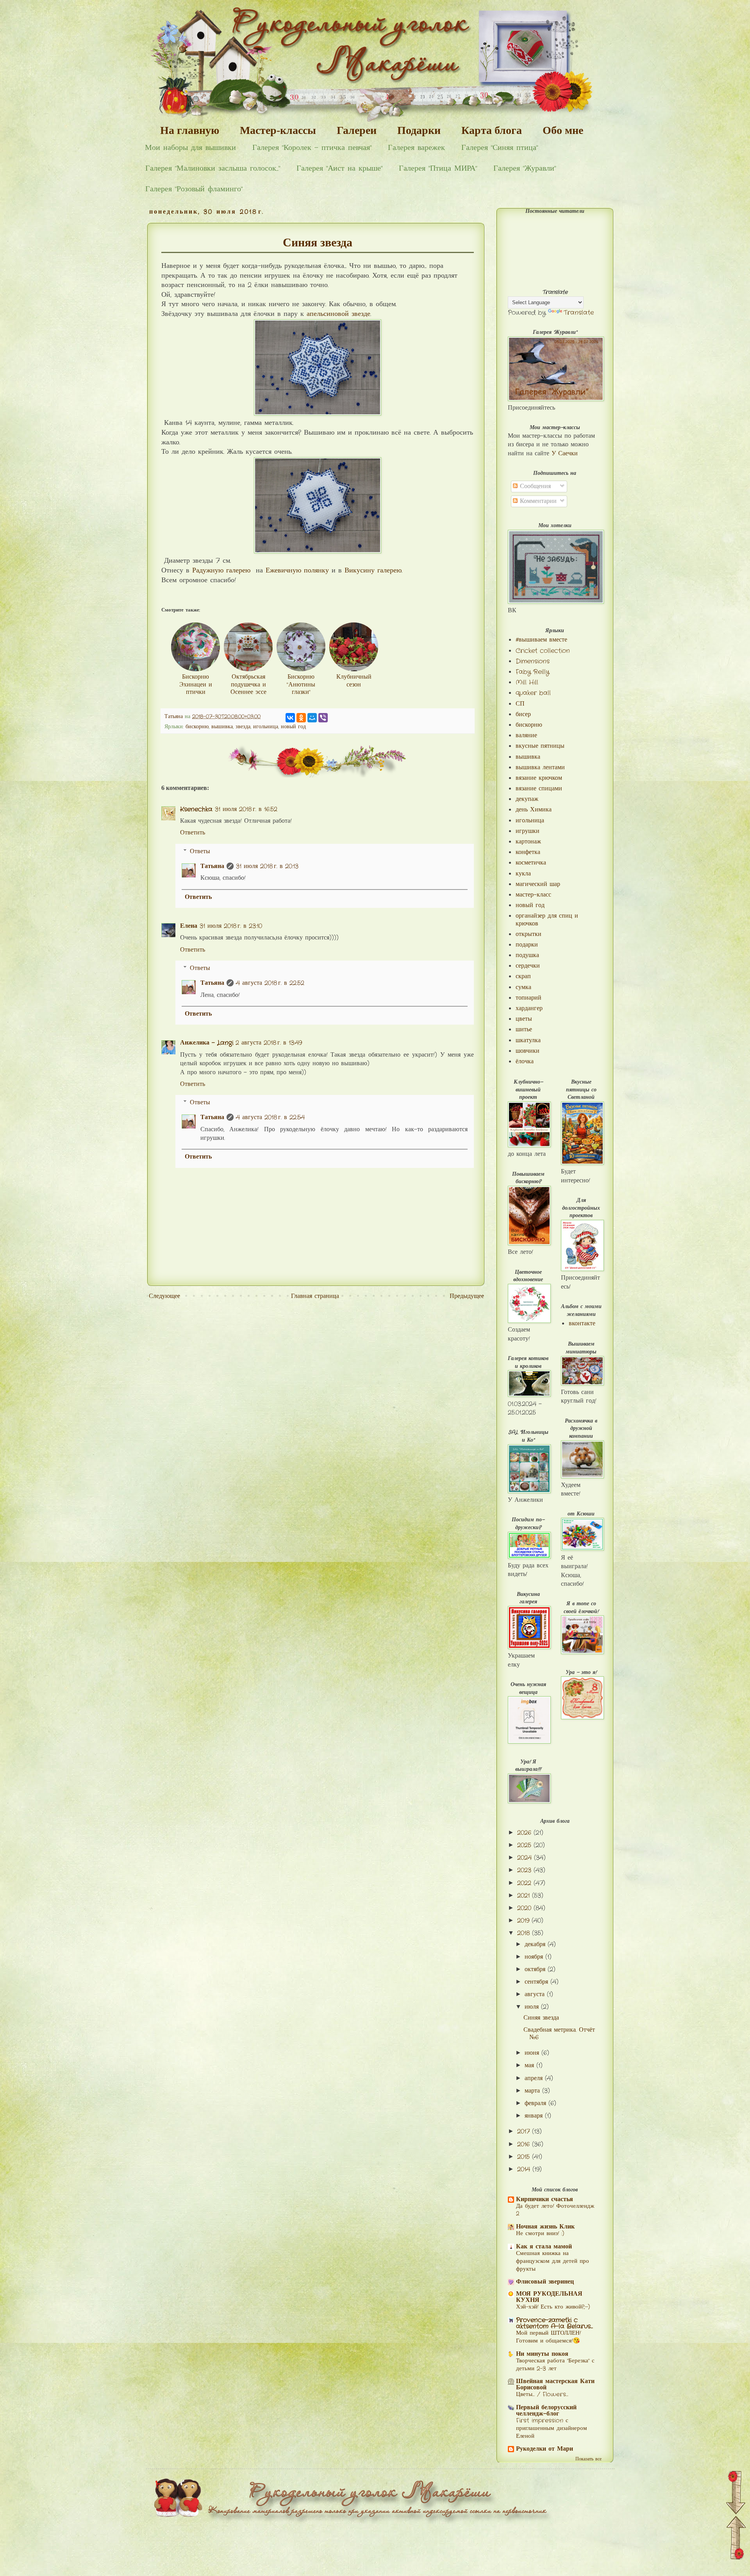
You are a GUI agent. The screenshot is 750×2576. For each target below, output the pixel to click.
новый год (293, 727)
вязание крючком (539, 778)
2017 (525, 2131)
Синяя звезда (541, 2018)
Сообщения (534, 486)
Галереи (357, 130)
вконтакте (582, 1324)
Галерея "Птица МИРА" (438, 168)
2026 (525, 1833)
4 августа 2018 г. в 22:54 (270, 1117)
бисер (523, 714)
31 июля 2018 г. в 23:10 (231, 926)
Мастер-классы (278, 130)
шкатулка (528, 1040)
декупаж (527, 799)
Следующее (164, 1296)
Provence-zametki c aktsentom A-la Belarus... (554, 2323)
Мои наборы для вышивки (190, 148)
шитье (524, 1030)
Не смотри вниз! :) (540, 2234)
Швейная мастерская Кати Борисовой (555, 2384)
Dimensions (533, 661)
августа (536, 1994)
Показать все (588, 2459)
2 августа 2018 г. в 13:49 (269, 1043)
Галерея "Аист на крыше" (339, 168)
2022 (525, 1883)
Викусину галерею (373, 571)
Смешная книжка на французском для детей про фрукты (553, 2261)
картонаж (528, 842)
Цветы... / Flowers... (542, 2394)
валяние (526, 735)
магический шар (538, 884)
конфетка (528, 852)
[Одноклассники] (301, 718)
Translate (579, 313)
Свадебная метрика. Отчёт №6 (559, 2034)
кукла (523, 874)
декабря (536, 1944)
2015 (525, 2157)
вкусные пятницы (540, 746)
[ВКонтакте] (290, 718)
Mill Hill (527, 682)
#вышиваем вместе (541, 640)
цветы (524, 1019)
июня (533, 2053)
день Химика (534, 810)
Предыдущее (467, 1296)
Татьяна (212, 866)
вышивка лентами (540, 767)
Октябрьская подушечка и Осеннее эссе (248, 684)
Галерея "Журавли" (525, 168)
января (535, 2116)
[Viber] (323, 718)
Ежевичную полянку (297, 571)
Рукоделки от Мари (545, 2449)
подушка (527, 955)
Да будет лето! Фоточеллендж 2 (555, 2210)
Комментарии (537, 501)
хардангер (529, 1008)
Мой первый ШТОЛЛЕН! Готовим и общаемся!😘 (548, 2337)
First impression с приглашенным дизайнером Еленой (552, 2428)
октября (536, 1969)
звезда (243, 727)
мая (530, 2065)
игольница (266, 727)
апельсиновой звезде (338, 314)
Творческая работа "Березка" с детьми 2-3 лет (555, 2365)
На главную (190, 130)
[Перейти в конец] (736, 2494)
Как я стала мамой (544, 2247)
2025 (525, 1845)
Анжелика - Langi (207, 1043)
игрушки (528, 831)
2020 (525, 1908)
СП (520, 704)
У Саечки (565, 454)
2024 (526, 1858)
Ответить (193, 833)
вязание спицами (539, 789)
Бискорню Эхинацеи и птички (196, 684)
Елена (189, 926)
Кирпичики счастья (545, 2199)
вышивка (222, 727)
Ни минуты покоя (542, 2354)
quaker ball (533, 693)
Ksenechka (196, 809)
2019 (524, 1921)
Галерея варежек (416, 148)
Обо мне (563, 130)
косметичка (531, 863)
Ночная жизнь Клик (545, 2227)
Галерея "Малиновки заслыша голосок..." (213, 168)
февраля (537, 2103)
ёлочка (525, 1062)
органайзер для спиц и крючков (547, 920)
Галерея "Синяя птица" (500, 148)
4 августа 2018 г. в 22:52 (270, 983)
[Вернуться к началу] (736, 2539)
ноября (535, 1957)
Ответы (200, 851)
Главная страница (315, 1296)
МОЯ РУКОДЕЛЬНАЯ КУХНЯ (549, 2297)
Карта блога (492, 130)
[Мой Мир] (312, 718)
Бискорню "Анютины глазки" (301, 684)
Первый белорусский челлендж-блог (546, 2411)
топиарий (529, 998)
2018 (525, 1933)
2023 (525, 1870)
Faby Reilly (532, 672)
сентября (537, 1982)
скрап (523, 976)
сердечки (528, 966)
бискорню (197, 727)
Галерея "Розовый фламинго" (194, 189)
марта (533, 2091)
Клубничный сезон (354, 681)
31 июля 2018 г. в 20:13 (267, 866)
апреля (535, 2078)
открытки (529, 934)
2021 (525, 1896)
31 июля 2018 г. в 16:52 (246, 809)
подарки (527, 945)
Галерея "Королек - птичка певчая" (312, 148)
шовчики (528, 1051)
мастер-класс (533, 895)
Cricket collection (543, 651)
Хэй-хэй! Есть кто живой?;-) (553, 2307)
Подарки (419, 130)
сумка (523, 987)
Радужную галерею (221, 571)
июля (533, 2007)
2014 (525, 2169)
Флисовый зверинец (545, 2282)
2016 (525, 2144)
